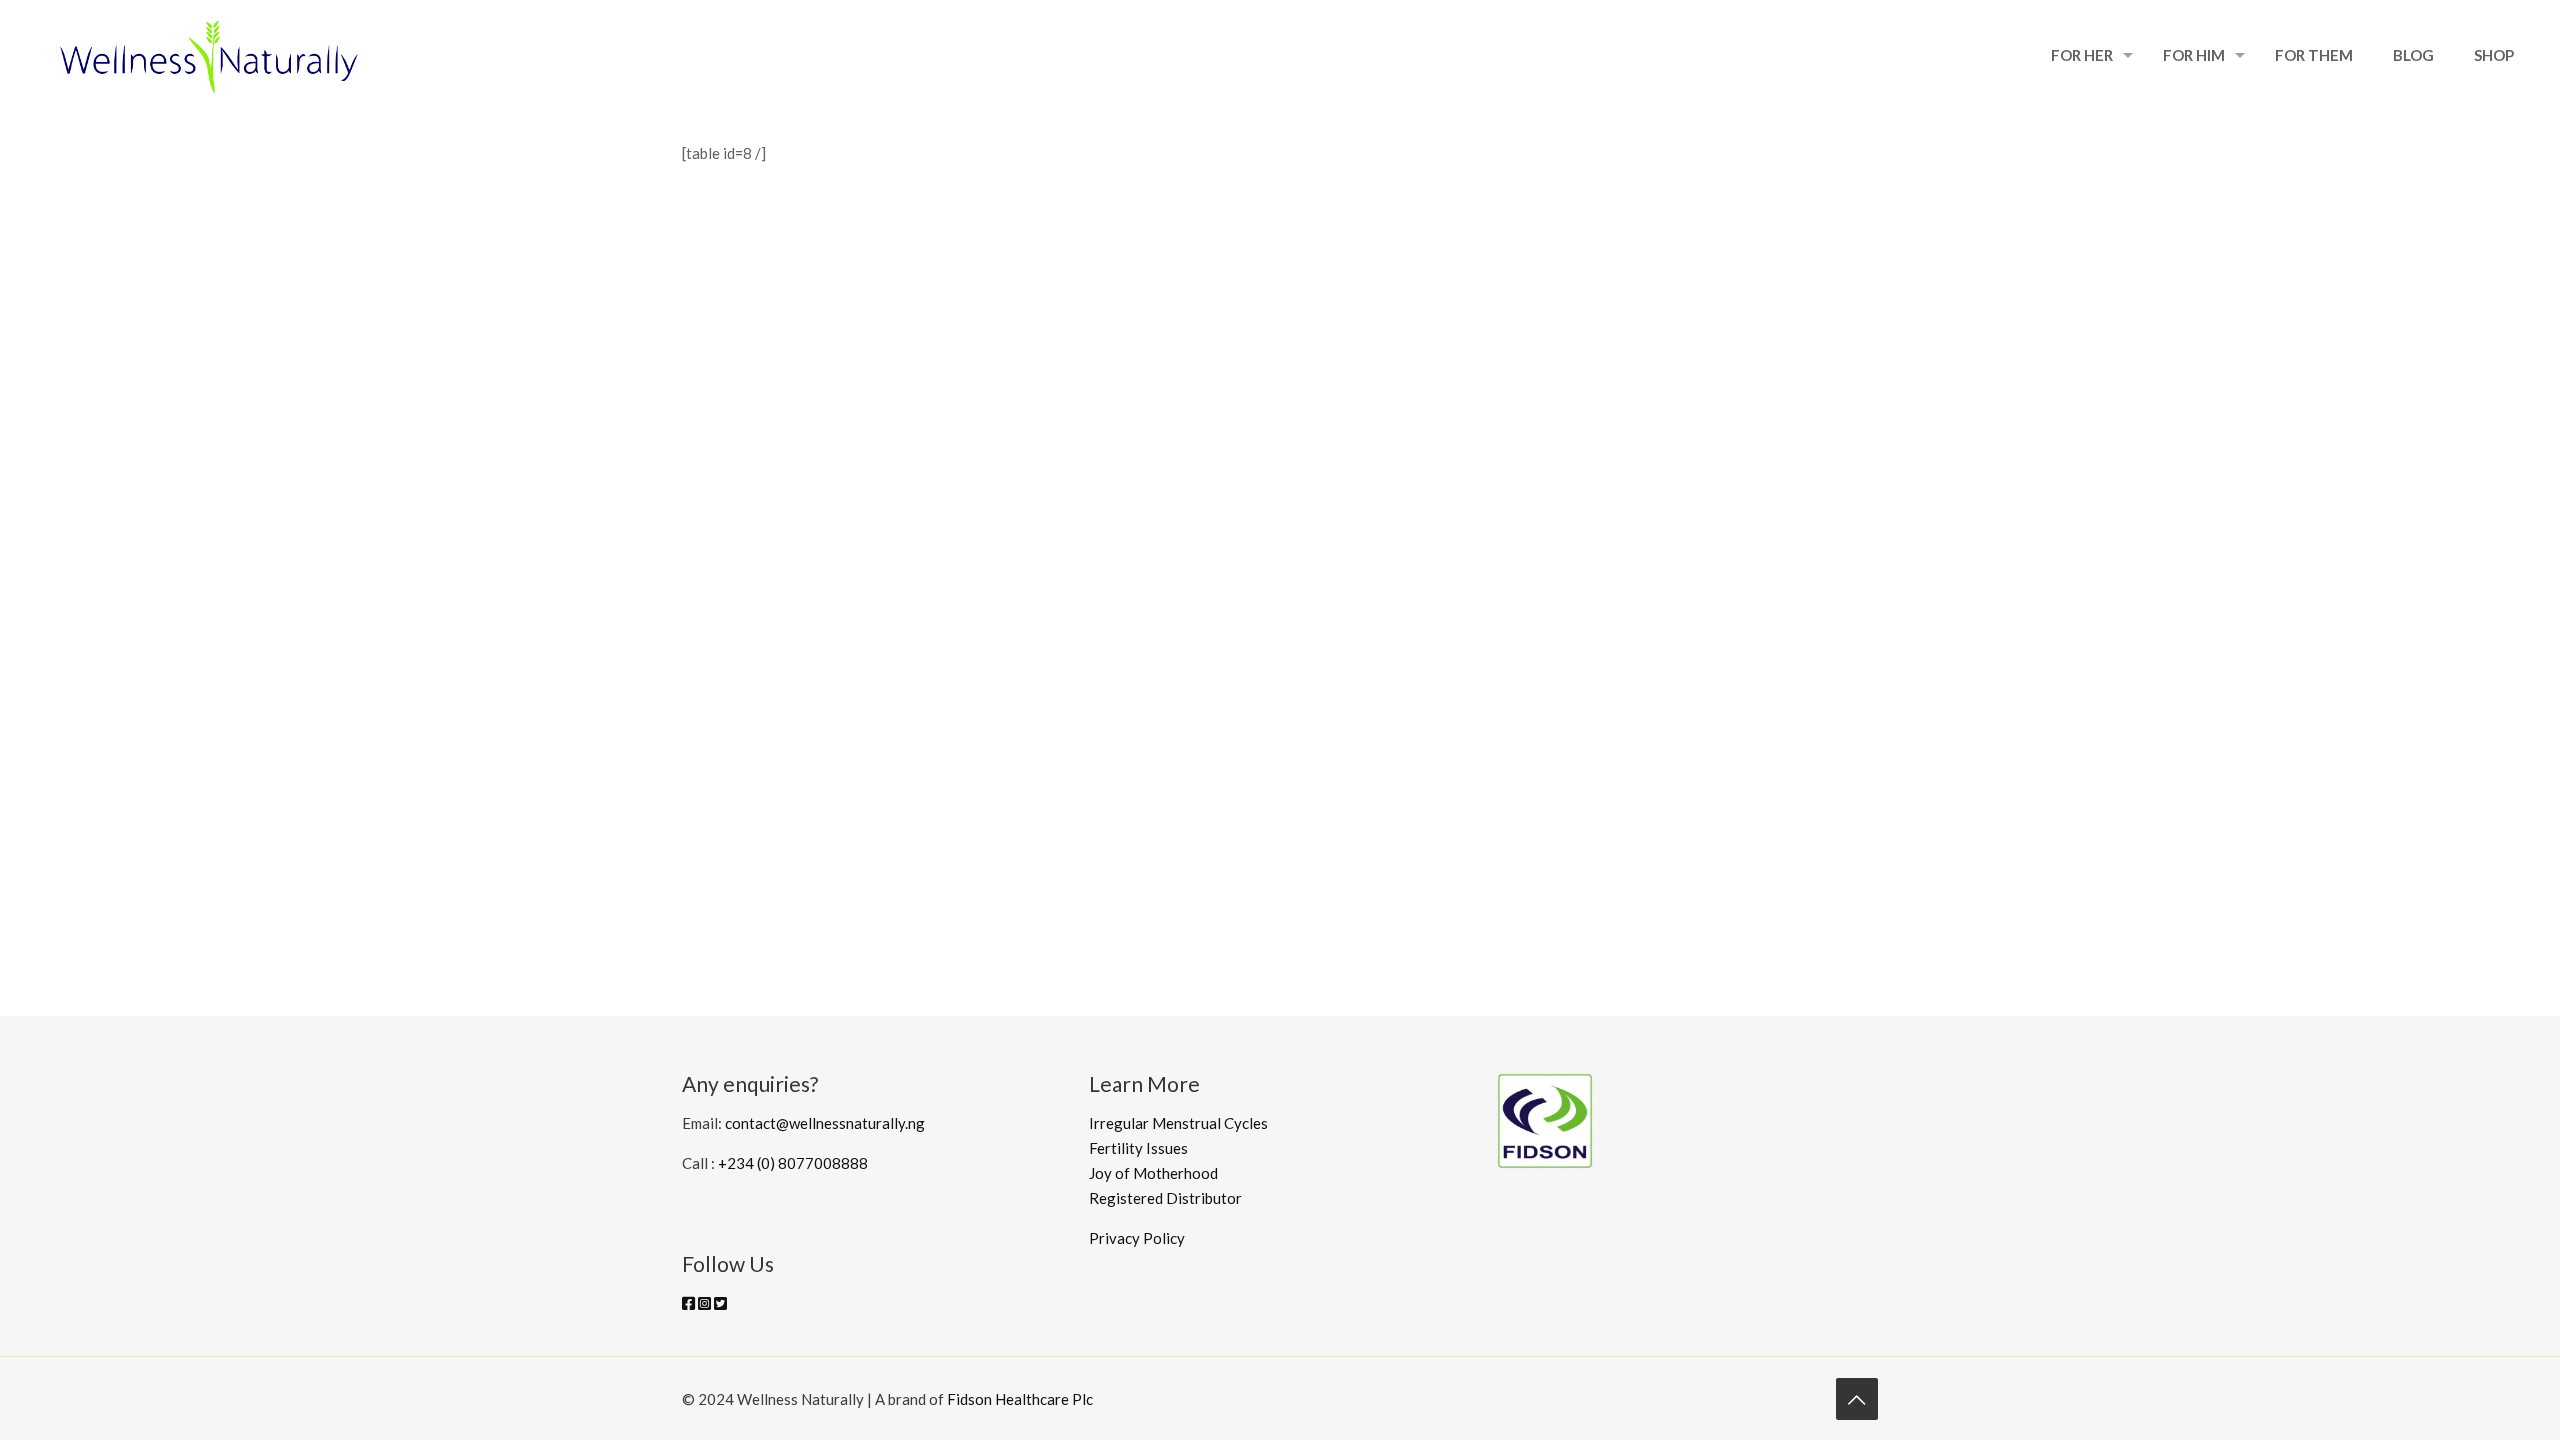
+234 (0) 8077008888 (793, 1163)
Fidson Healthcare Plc (1020, 1399)
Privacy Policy (1137, 1238)
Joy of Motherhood (1153, 1173)
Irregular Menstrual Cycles (1178, 1123)
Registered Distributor (1168, 1198)
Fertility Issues (1138, 1148)
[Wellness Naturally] (209, 55)
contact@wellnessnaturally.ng (825, 1123)
